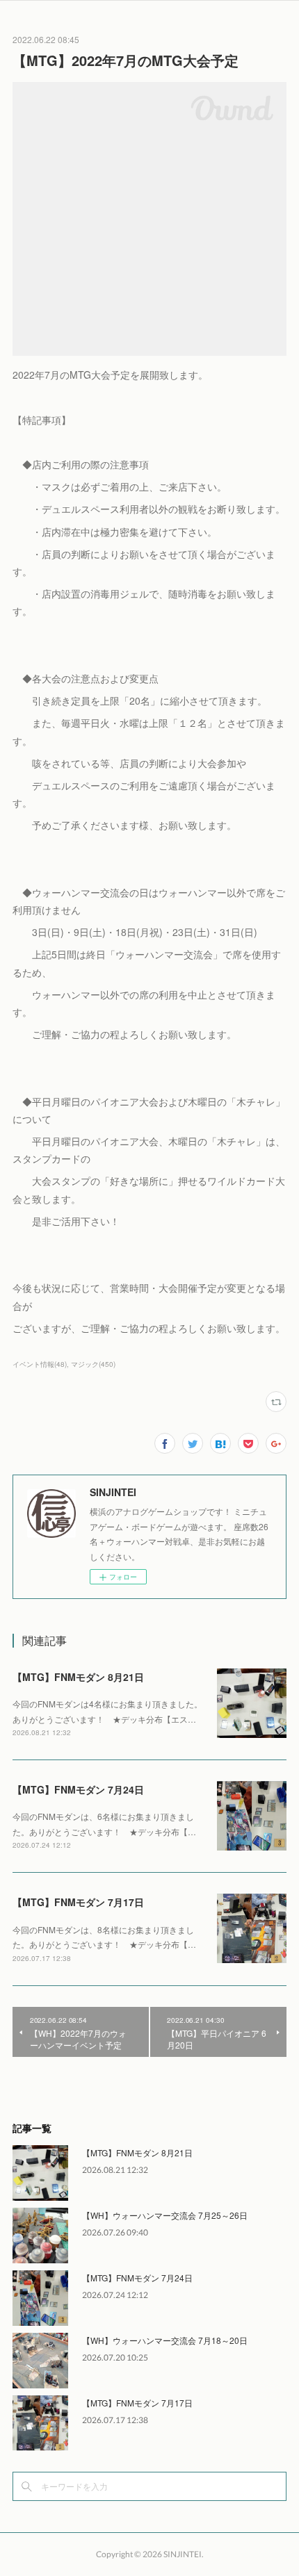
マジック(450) (93, 1364)
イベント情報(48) (40, 1364)
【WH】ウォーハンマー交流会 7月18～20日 (165, 2340)
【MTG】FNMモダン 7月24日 (78, 1789)
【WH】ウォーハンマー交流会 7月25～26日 (165, 2215)
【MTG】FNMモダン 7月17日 (78, 1902)
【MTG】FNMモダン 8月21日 (78, 1677)
